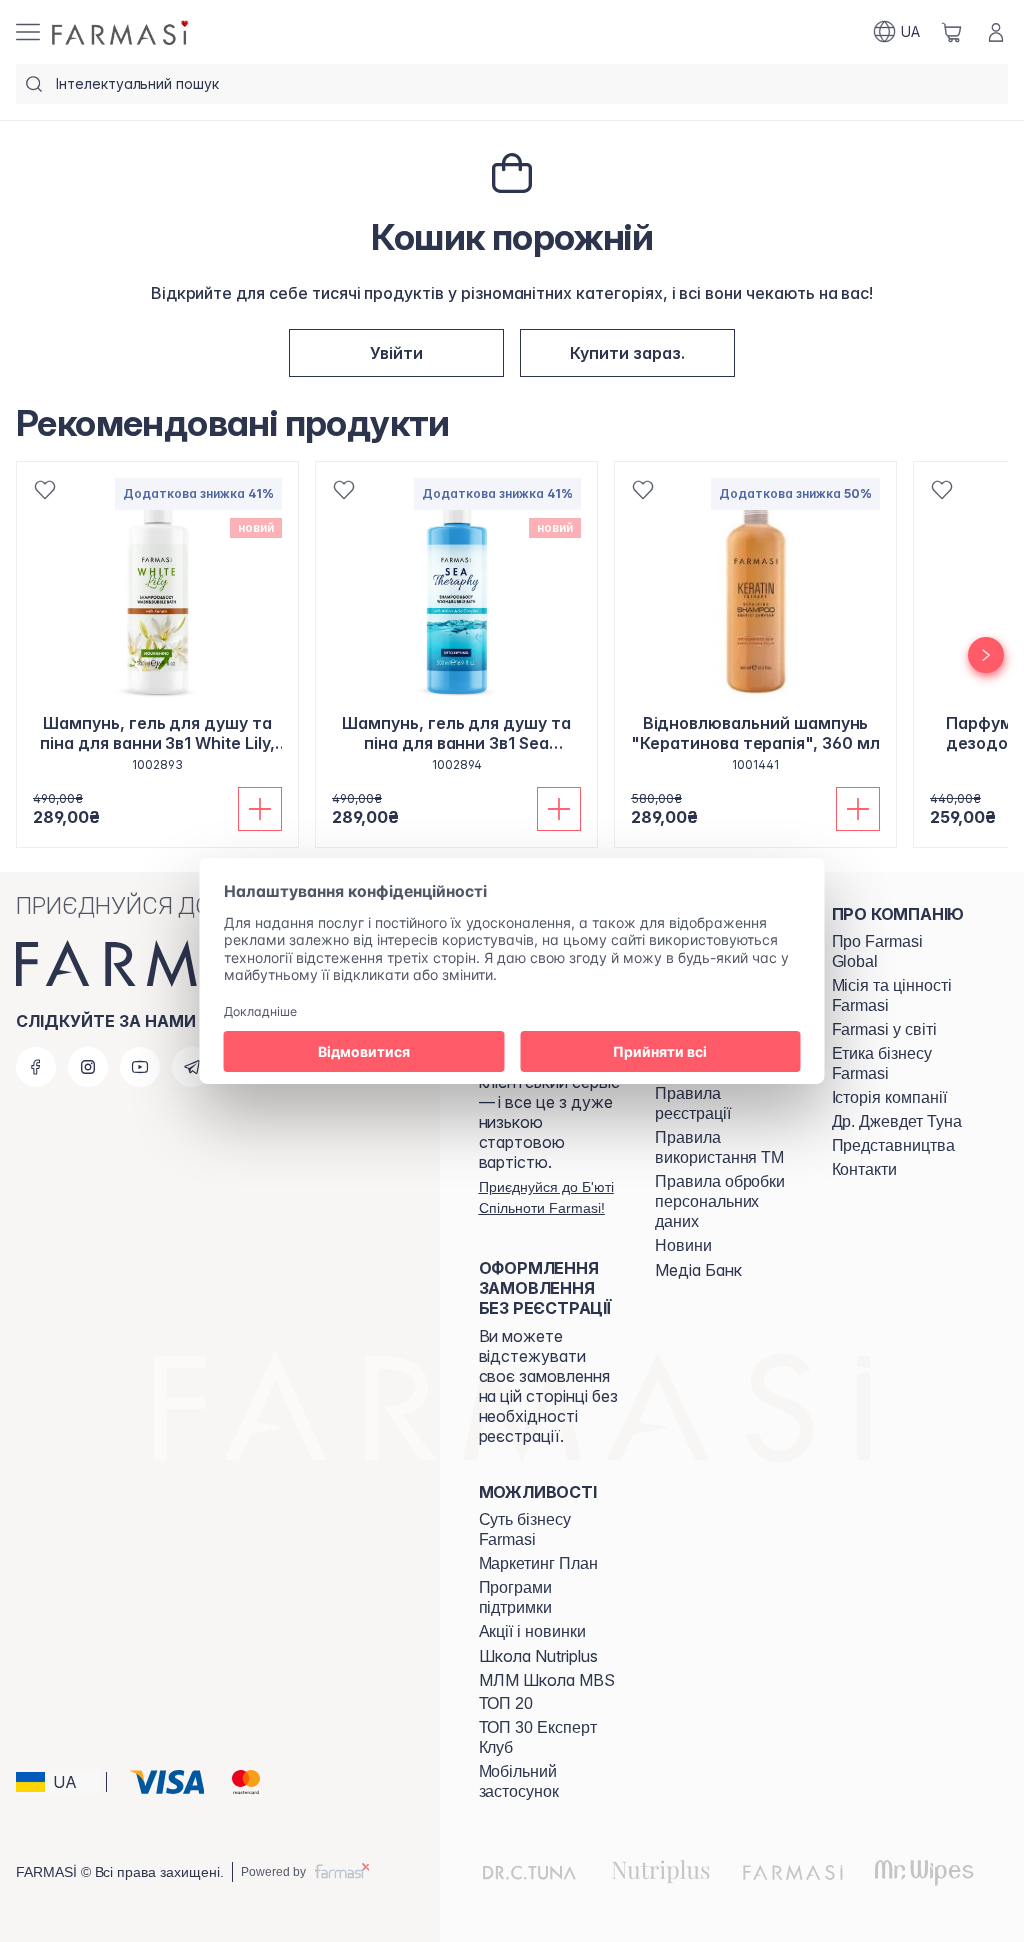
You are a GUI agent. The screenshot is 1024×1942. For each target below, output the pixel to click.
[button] (396, 353)
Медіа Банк (698, 1270)
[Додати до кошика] (260, 809)
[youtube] (140, 1067)
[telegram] (192, 1067)
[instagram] (88, 1067)
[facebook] (36, 1067)
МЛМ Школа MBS (547, 1680)
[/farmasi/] (122, 32)
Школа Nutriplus (538, 1656)
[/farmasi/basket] (952, 32)
